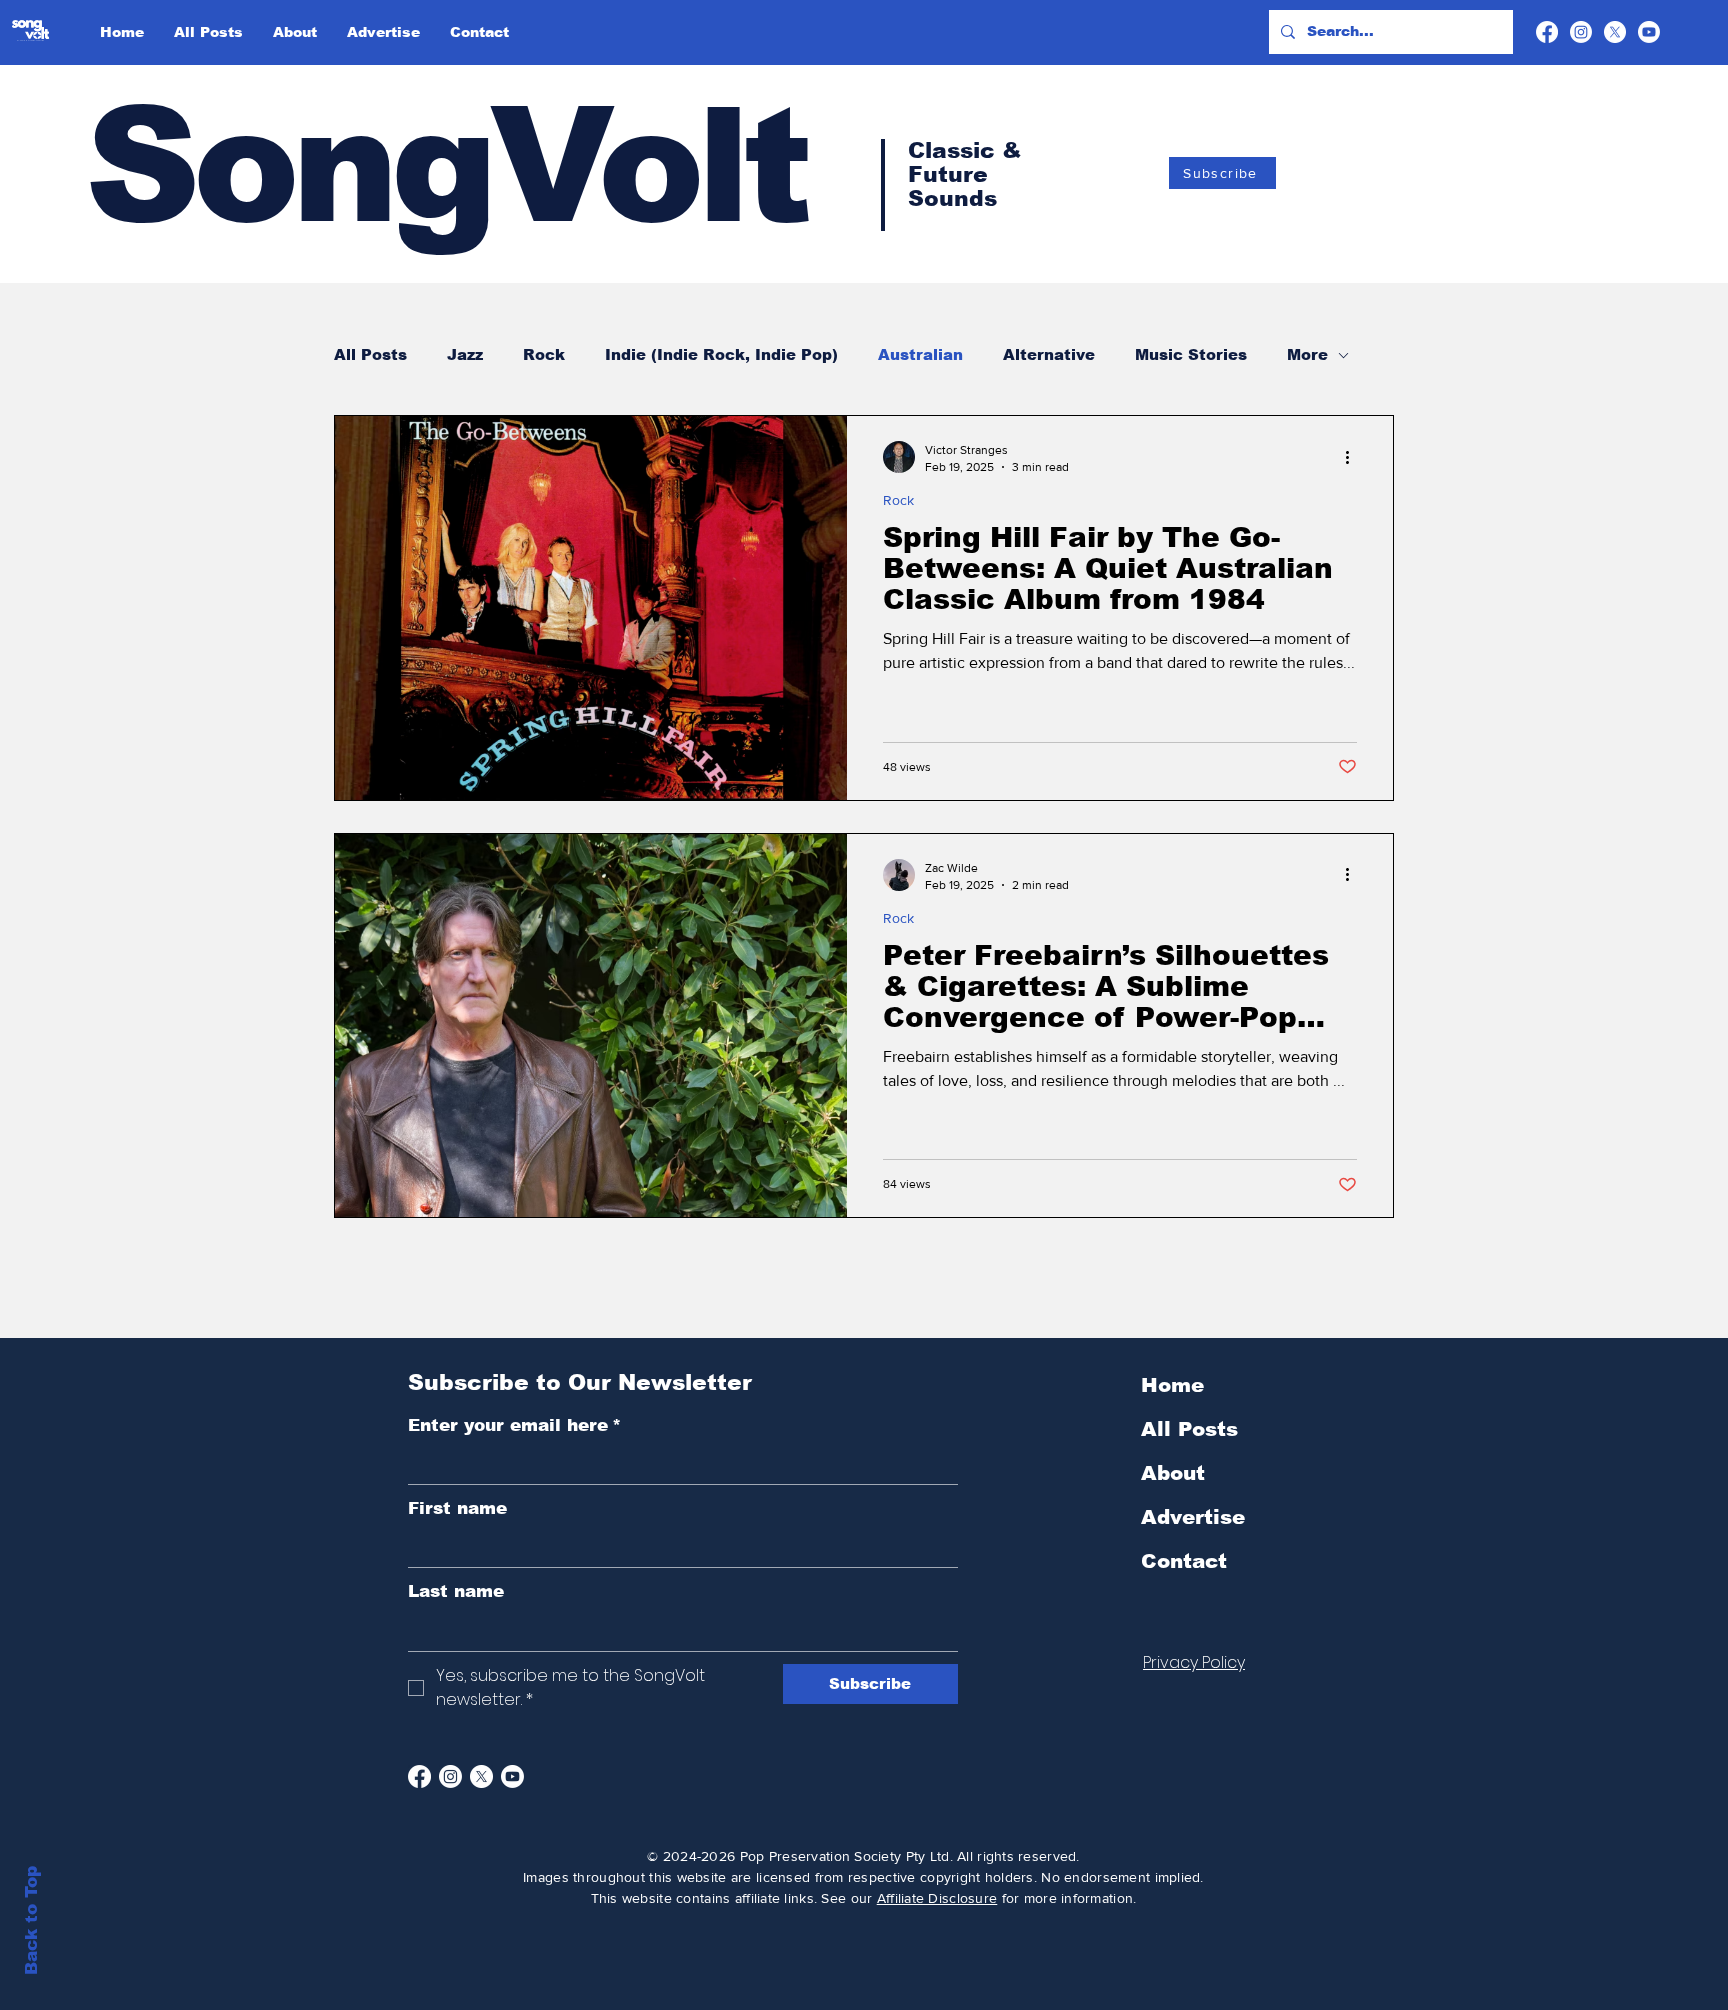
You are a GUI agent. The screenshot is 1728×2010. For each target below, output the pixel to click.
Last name (456, 1591)
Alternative (1049, 354)
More (1307, 354)
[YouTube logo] (1649, 32)
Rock (544, 354)
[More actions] (1354, 457)
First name (457, 1508)
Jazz (465, 354)
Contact (1184, 1561)
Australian (920, 354)
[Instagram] (450, 1776)
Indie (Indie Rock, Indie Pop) (721, 354)
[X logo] (1615, 32)
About (1173, 1473)
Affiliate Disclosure (937, 1898)
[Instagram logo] (1581, 32)
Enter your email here (514, 1425)
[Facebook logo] (1547, 32)
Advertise (1193, 1517)
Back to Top (31, 1920)
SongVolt (445, 165)
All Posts (370, 354)
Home (1172, 1385)
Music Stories (1191, 354)
